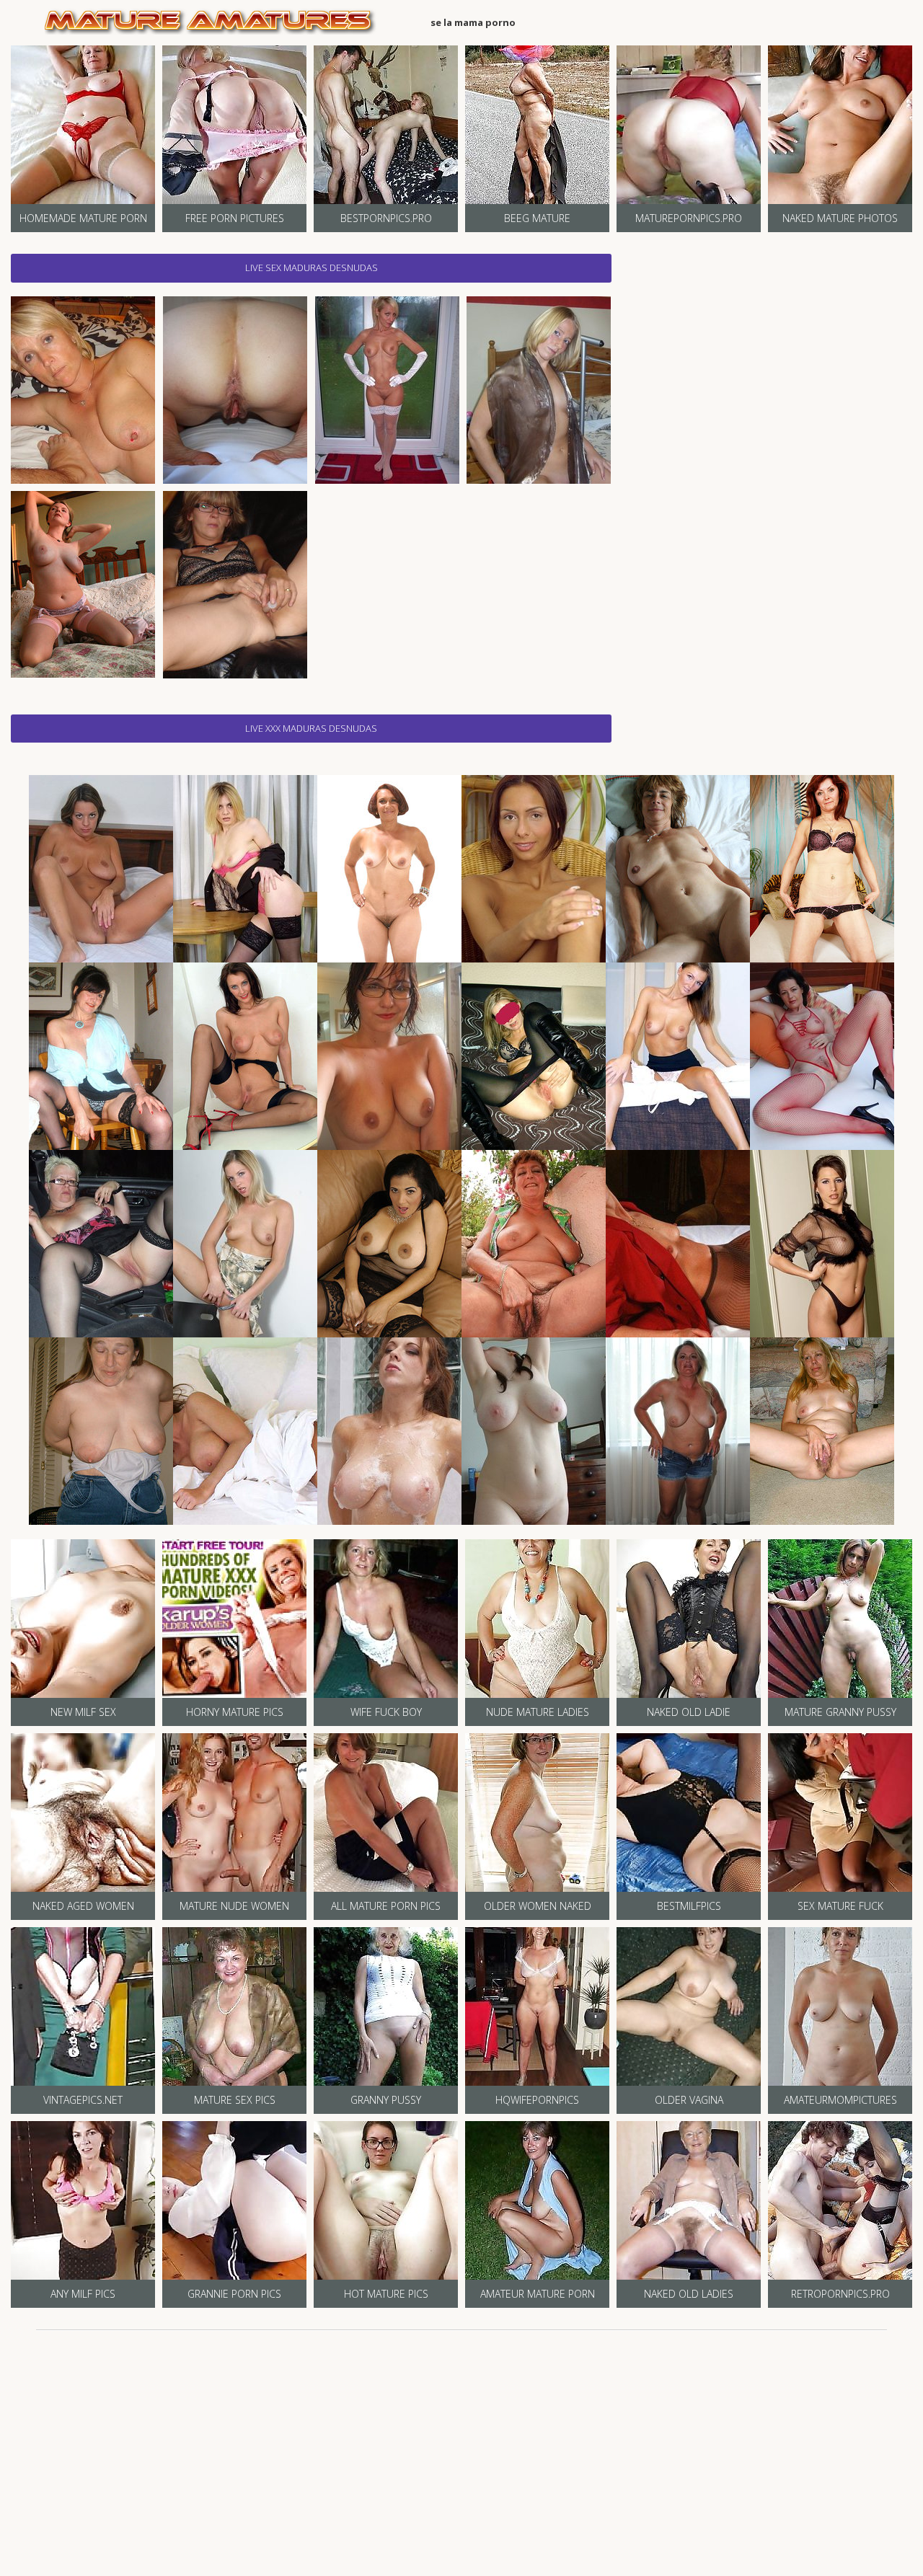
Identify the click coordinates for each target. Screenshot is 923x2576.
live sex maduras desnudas (312, 267)
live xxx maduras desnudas (311, 728)
